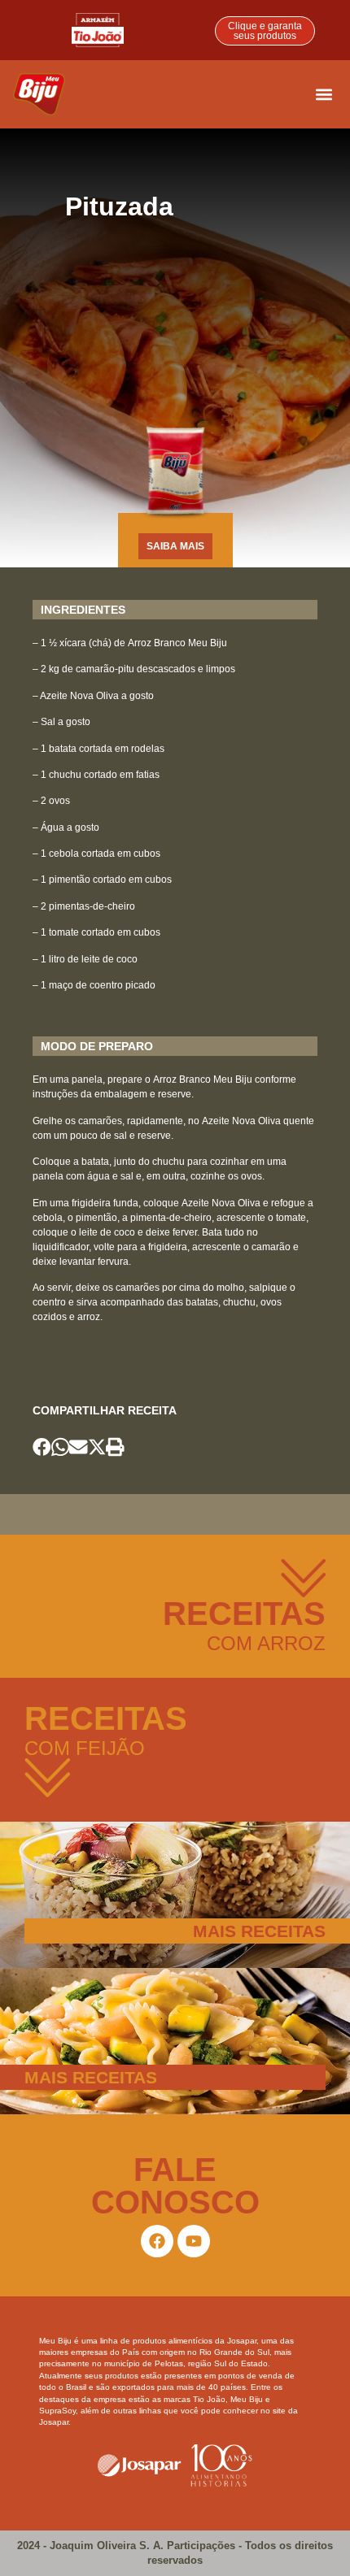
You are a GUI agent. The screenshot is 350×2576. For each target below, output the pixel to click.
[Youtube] (194, 2241)
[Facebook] (157, 2241)
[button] (324, 95)
